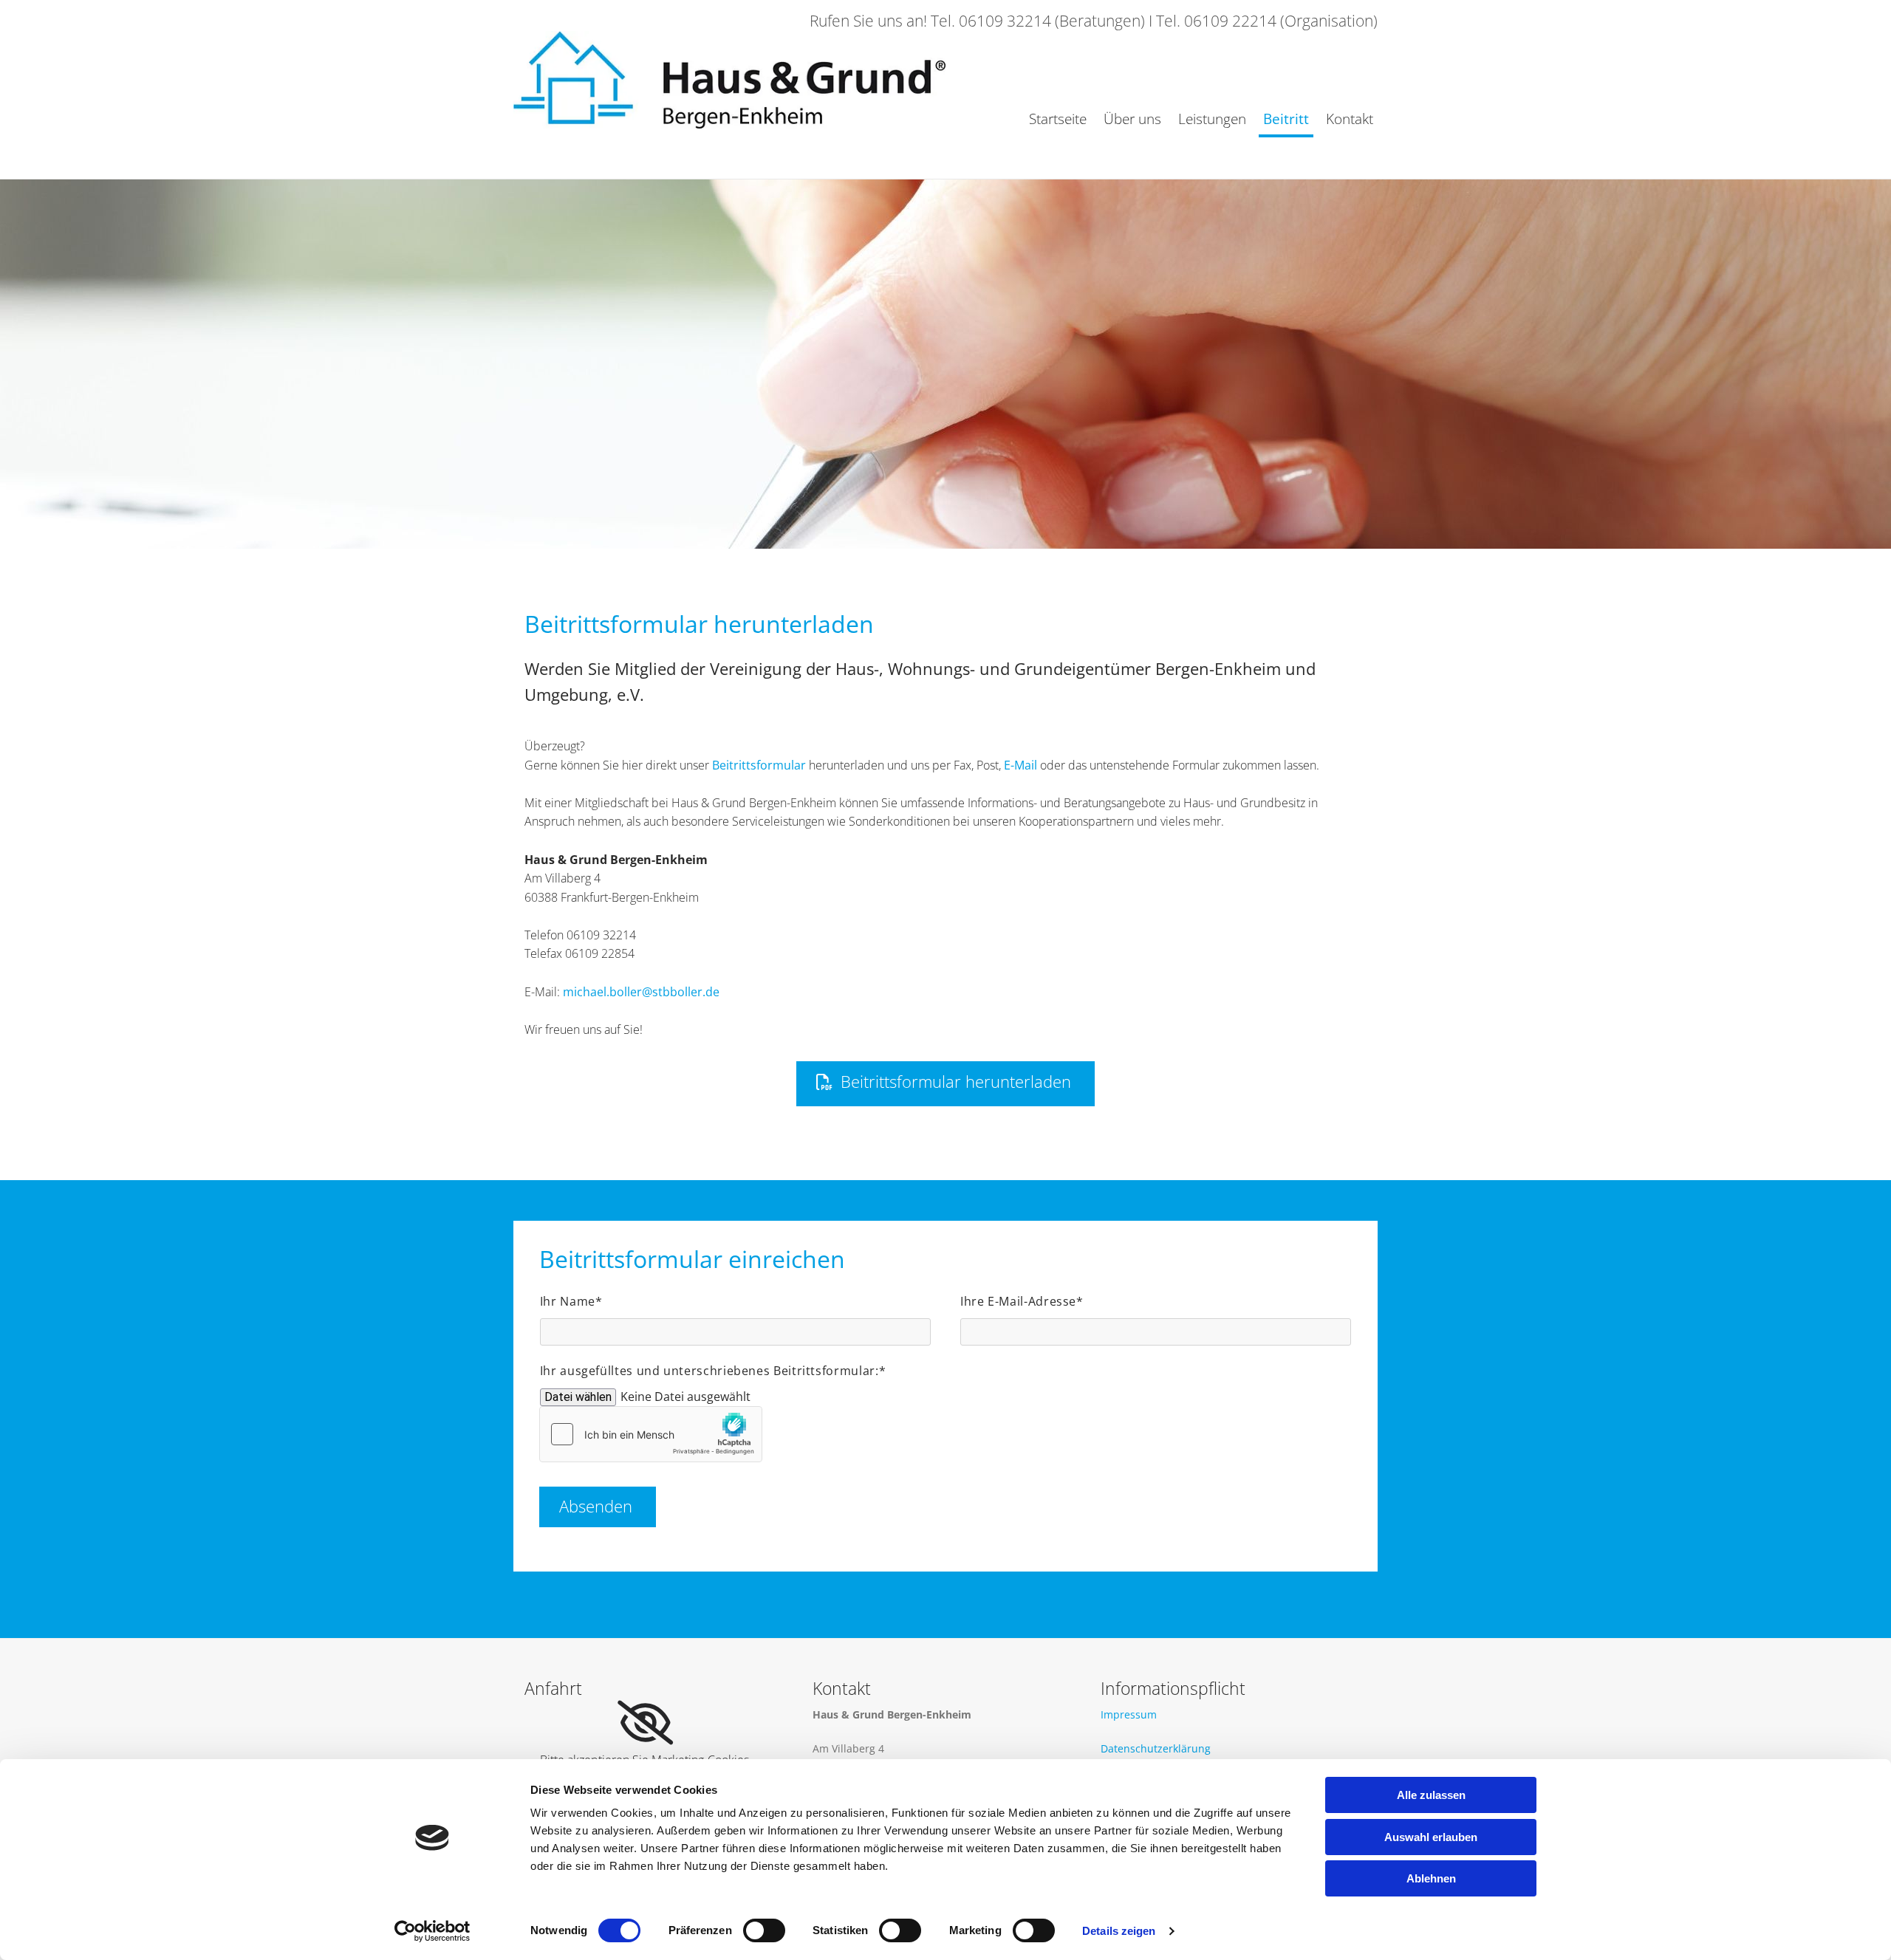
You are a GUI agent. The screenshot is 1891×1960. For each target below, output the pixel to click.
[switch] (764, 1930)
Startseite (1058, 119)
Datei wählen (578, 1397)
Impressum (1129, 1714)
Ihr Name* (571, 1301)
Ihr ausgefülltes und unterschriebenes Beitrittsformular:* (713, 1371)
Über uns (1132, 119)
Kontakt (1350, 119)
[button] (945, 1084)
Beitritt (1286, 119)
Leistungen (1212, 119)
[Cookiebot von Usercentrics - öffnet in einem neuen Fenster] (432, 1931)
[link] (645, 1723)
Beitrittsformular (759, 765)
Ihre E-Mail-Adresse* (1022, 1301)
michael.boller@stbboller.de (641, 992)
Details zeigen (1119, 1931)
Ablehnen (1431, 1878)
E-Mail (1020, 765)
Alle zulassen (1431, 1795)
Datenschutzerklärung (1156, 1748)
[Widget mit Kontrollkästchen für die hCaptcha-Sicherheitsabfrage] (651, 1434)
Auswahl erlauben (1431, 1837)
